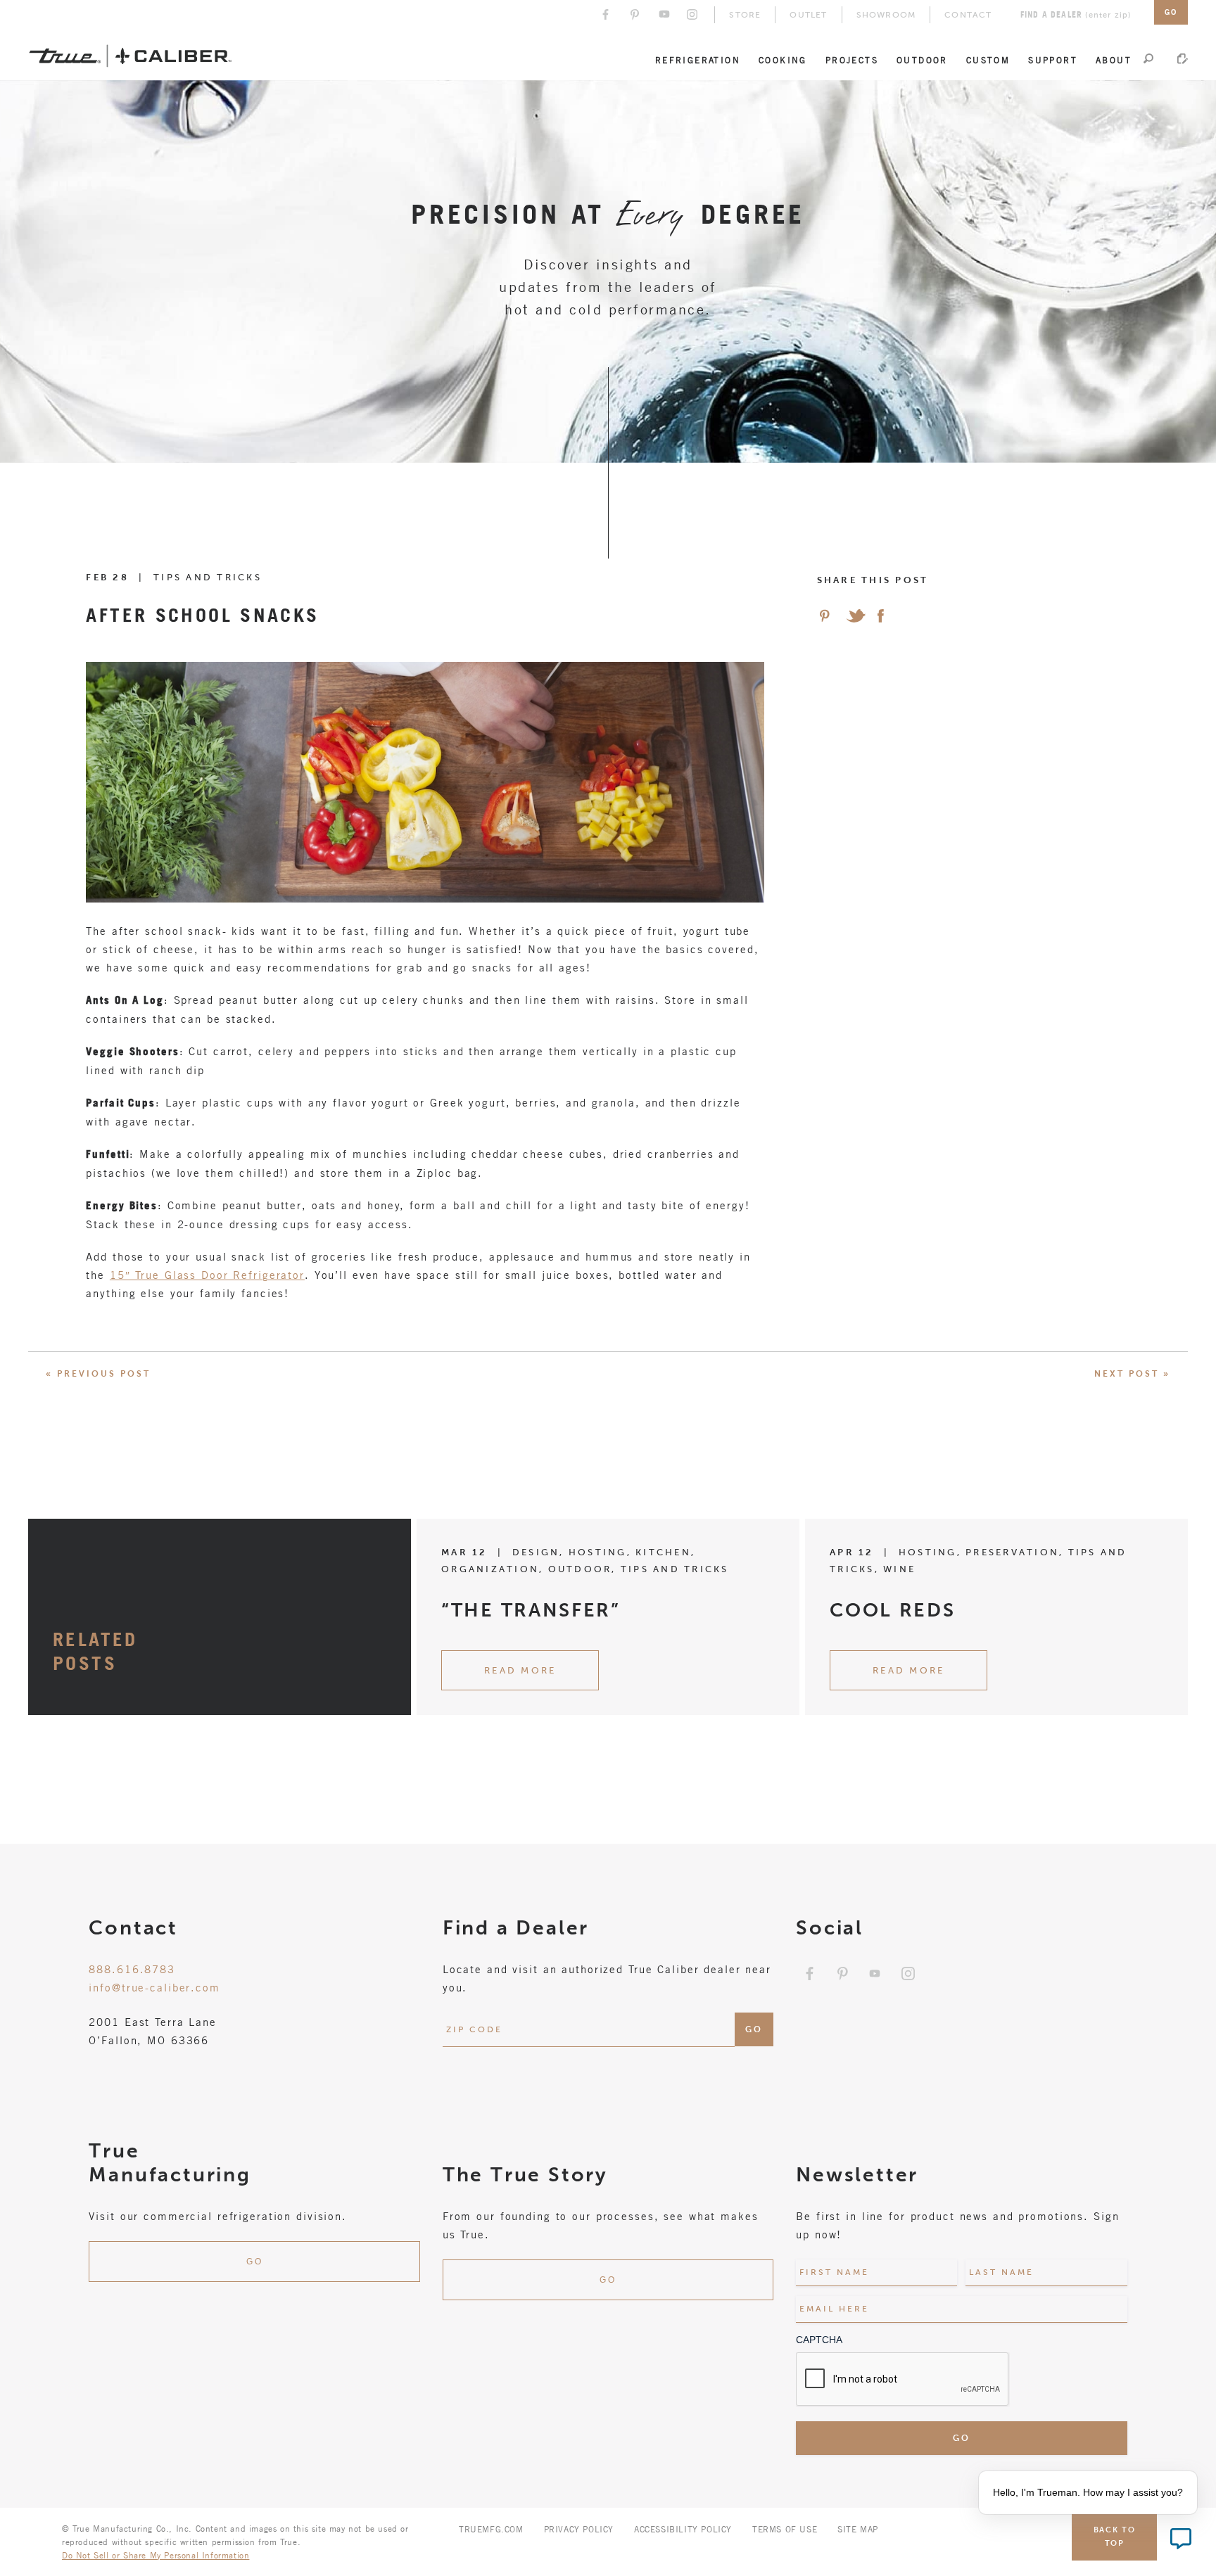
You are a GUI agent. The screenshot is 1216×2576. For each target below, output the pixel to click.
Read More (520, 1670)
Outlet (808, 15)
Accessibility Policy (683, 2529)
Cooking (783, 60)
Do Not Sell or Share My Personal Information (156, 2555)
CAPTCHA (819, 2340)
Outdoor (922, 60)
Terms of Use (785, 2529)
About (1114, 60)
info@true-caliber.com (154, 1987)
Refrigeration (698, 60)
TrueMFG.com (491, 2529)
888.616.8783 (132, 1969)
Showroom (886, 15)
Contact (968, 15)
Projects (852, 60)
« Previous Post (98, 1374)
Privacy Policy (579, 2529)
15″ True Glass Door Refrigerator (207, 1275)
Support (1053, 60)
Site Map (858, 2529)
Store (745, 15)
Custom (988, 60)
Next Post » (1132, 1374)
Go (255, 2262)
